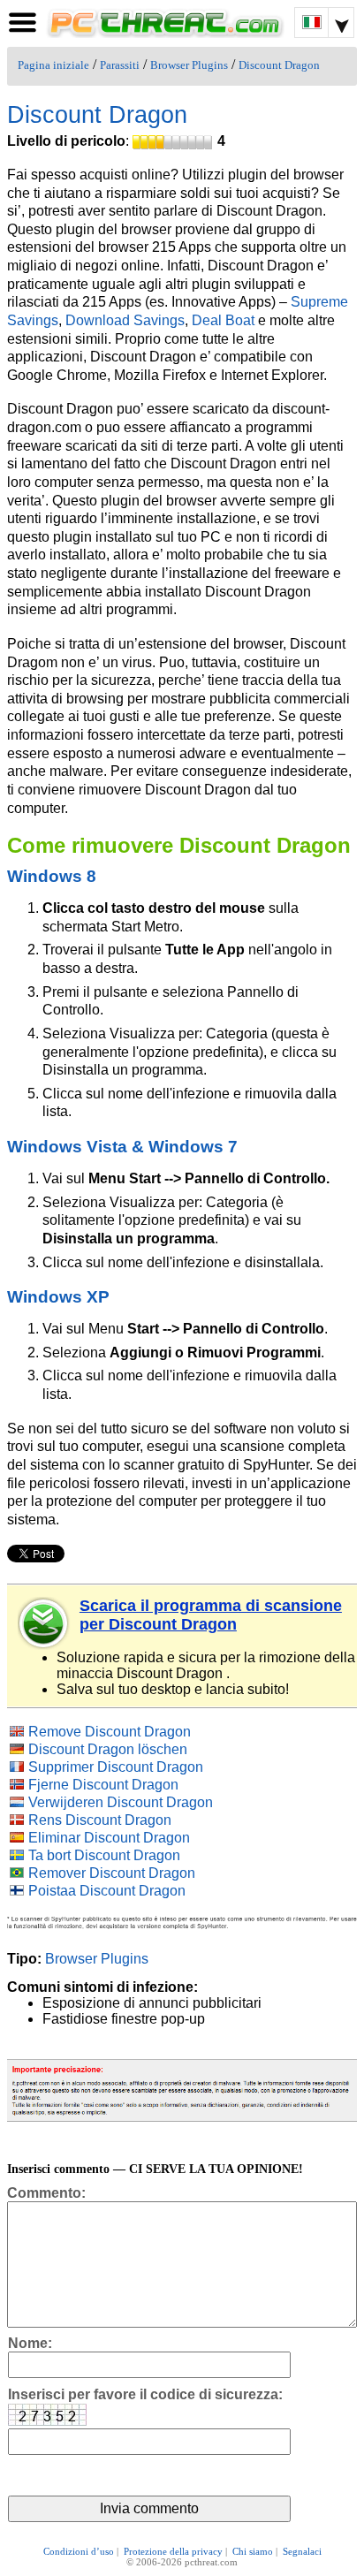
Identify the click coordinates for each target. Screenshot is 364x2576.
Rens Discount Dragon (100, 1820)
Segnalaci (302, 2551)
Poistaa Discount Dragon (107, 1891)
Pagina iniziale (53, 65)
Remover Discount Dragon (112, 1873)
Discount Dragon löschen (108, 1749)
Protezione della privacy (173, 2551)
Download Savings (125, 320)
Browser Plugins (189, 65)
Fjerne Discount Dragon (103, 1785)
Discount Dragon (279, 65)
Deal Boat (223, 320)
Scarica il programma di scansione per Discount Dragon (211, 1615)
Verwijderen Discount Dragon (121, 1802)
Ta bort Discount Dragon (104, 1855)
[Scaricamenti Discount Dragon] (44, 1623)
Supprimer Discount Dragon (116, 1767)
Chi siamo (253, 2551)
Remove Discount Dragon (110, 1732)
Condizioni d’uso (79, 2551)
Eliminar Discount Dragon (109, 1838)
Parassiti (120, 65)
